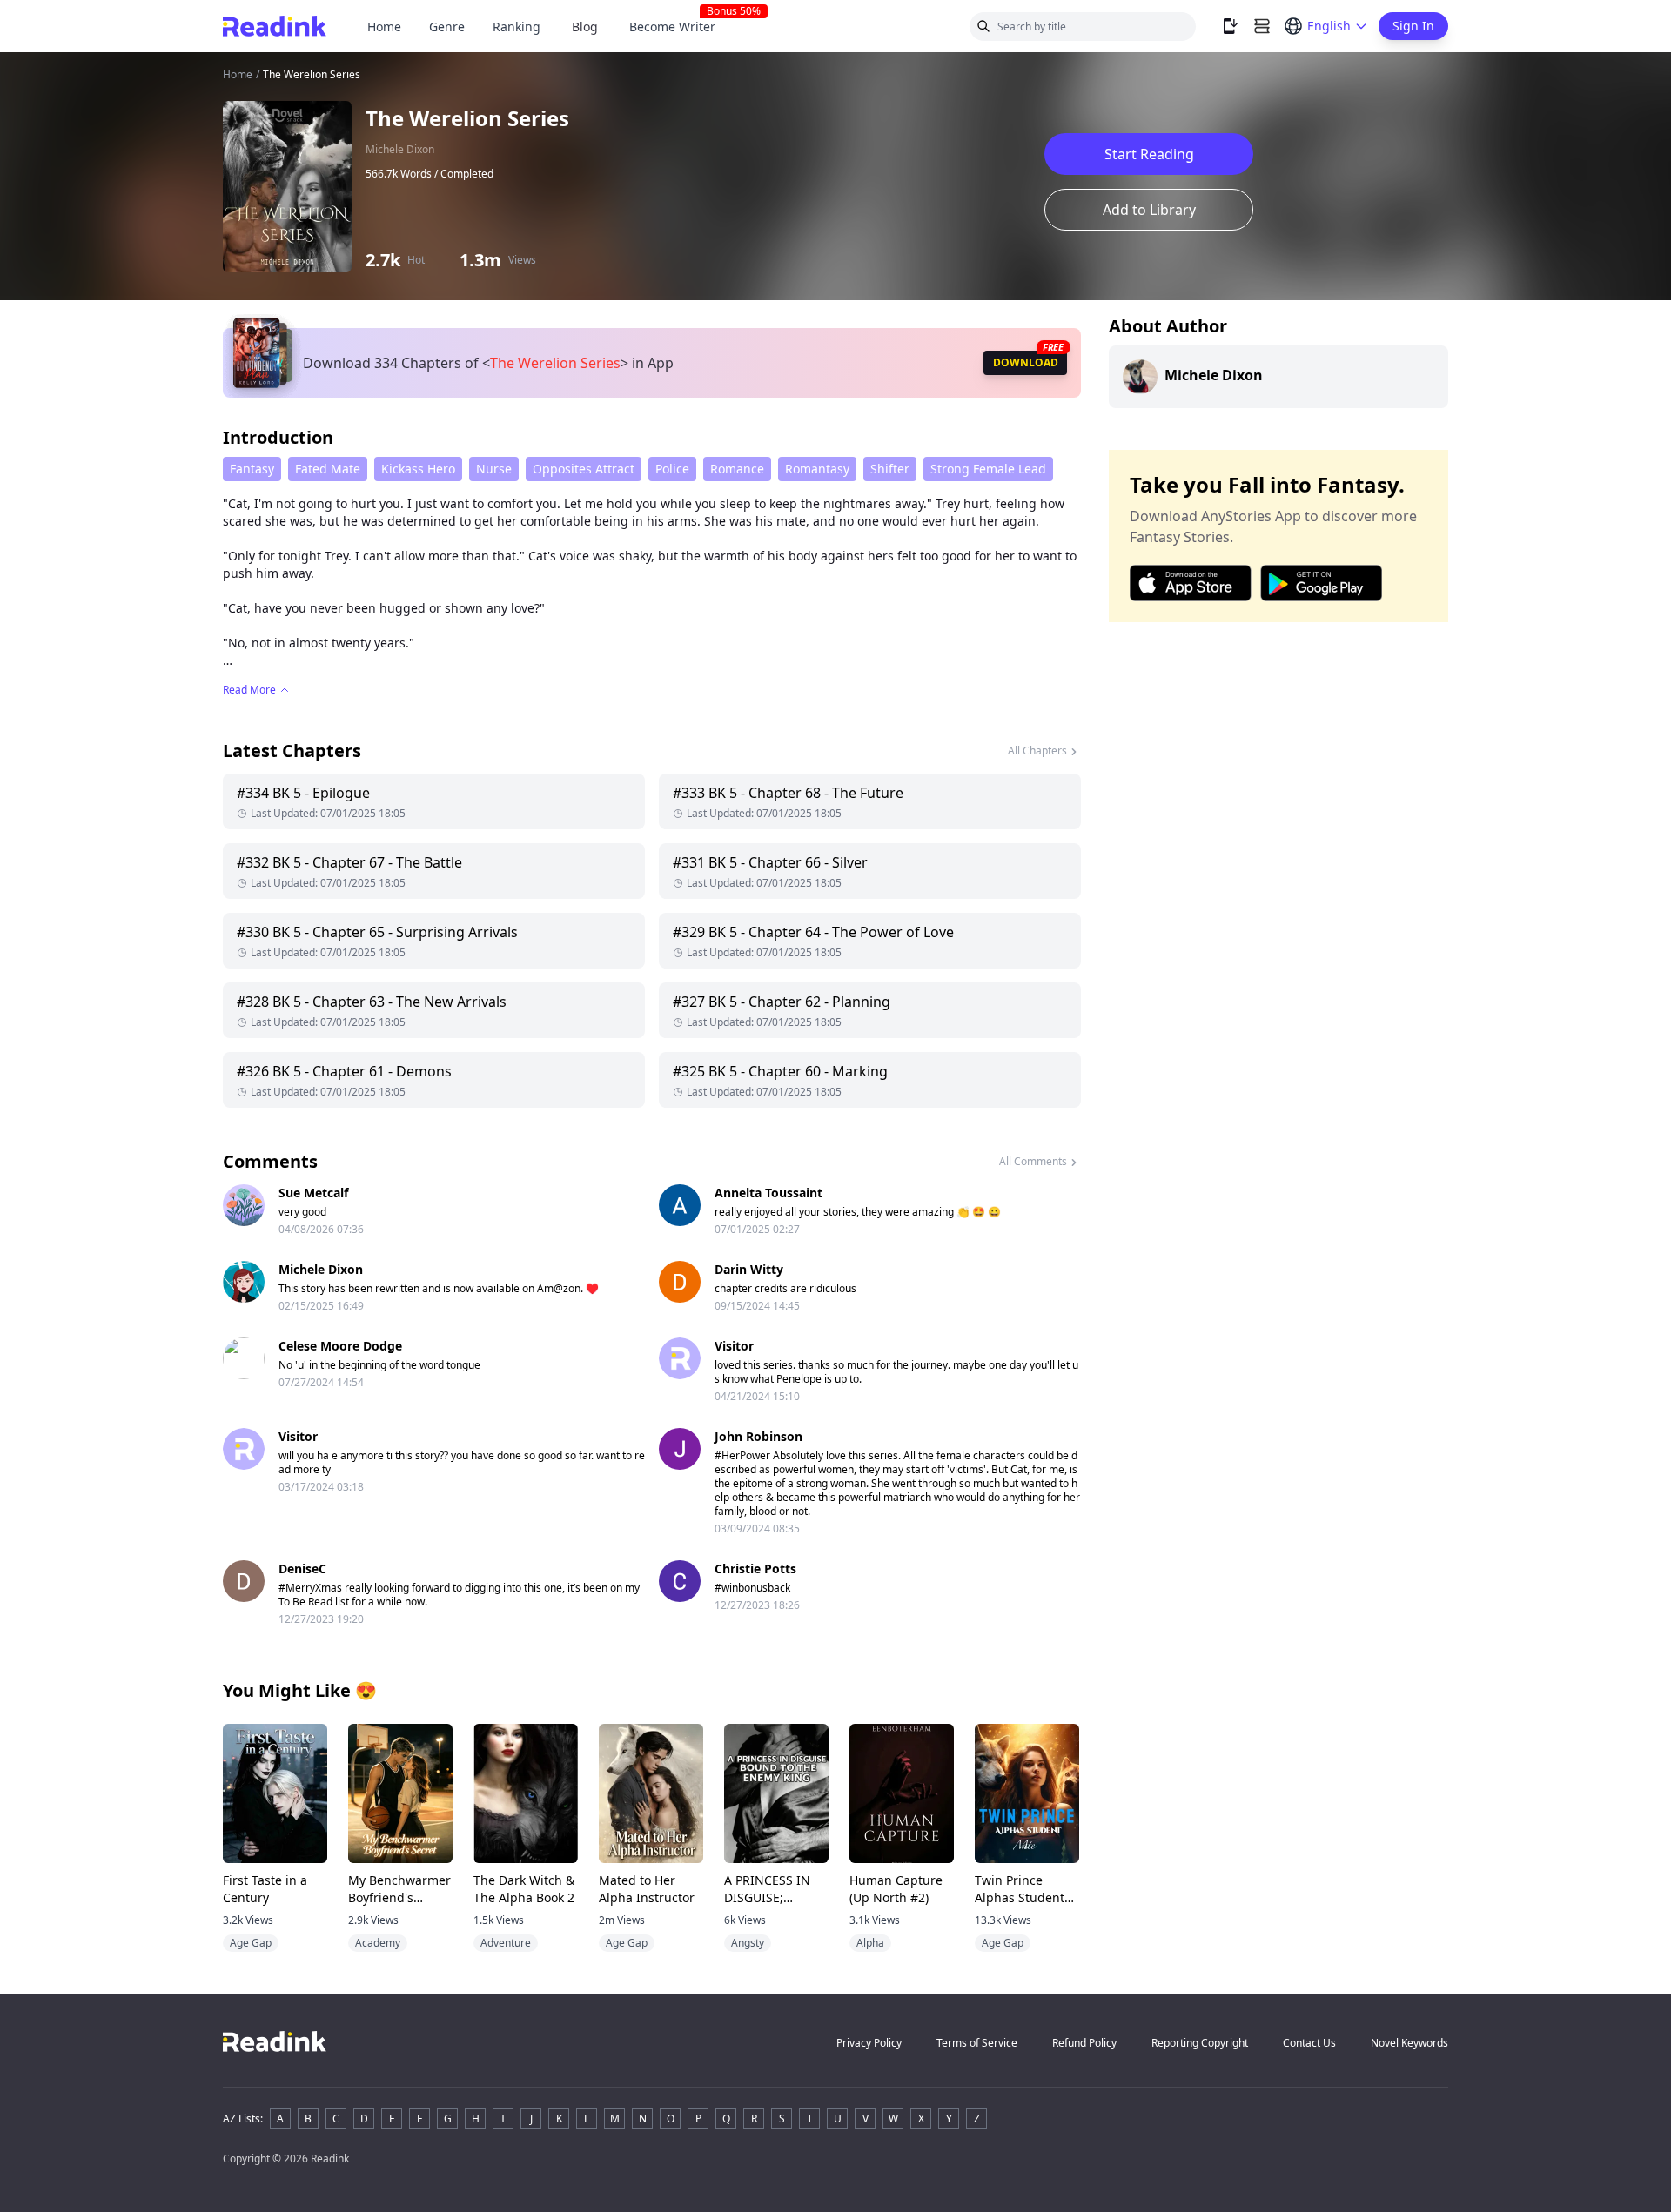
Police (672, 469)
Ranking (517, 27)
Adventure (506, 1943)
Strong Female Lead (988, 469)
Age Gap (251, 1943)
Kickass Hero (418, 469)
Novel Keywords (1409, 2043)
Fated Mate (328, 469)
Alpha (870, 1943)
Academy (378, 1943)
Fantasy (252, 469)
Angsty (748, 1943)
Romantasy (817, 469)
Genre (447, 27)
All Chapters (1037, 751)
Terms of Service (977, 2043)
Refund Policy (1084, 2043)
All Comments (1033, 1161)
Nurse (494, 469)
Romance (737, 469)
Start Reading (1149, 154)
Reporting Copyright (1200, 2043)
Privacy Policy (869, 2043)
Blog (585, 27)
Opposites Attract (584, 469)
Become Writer (679, 27)
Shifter (890, 469)
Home (384, 27)
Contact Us (1309, 2043)
